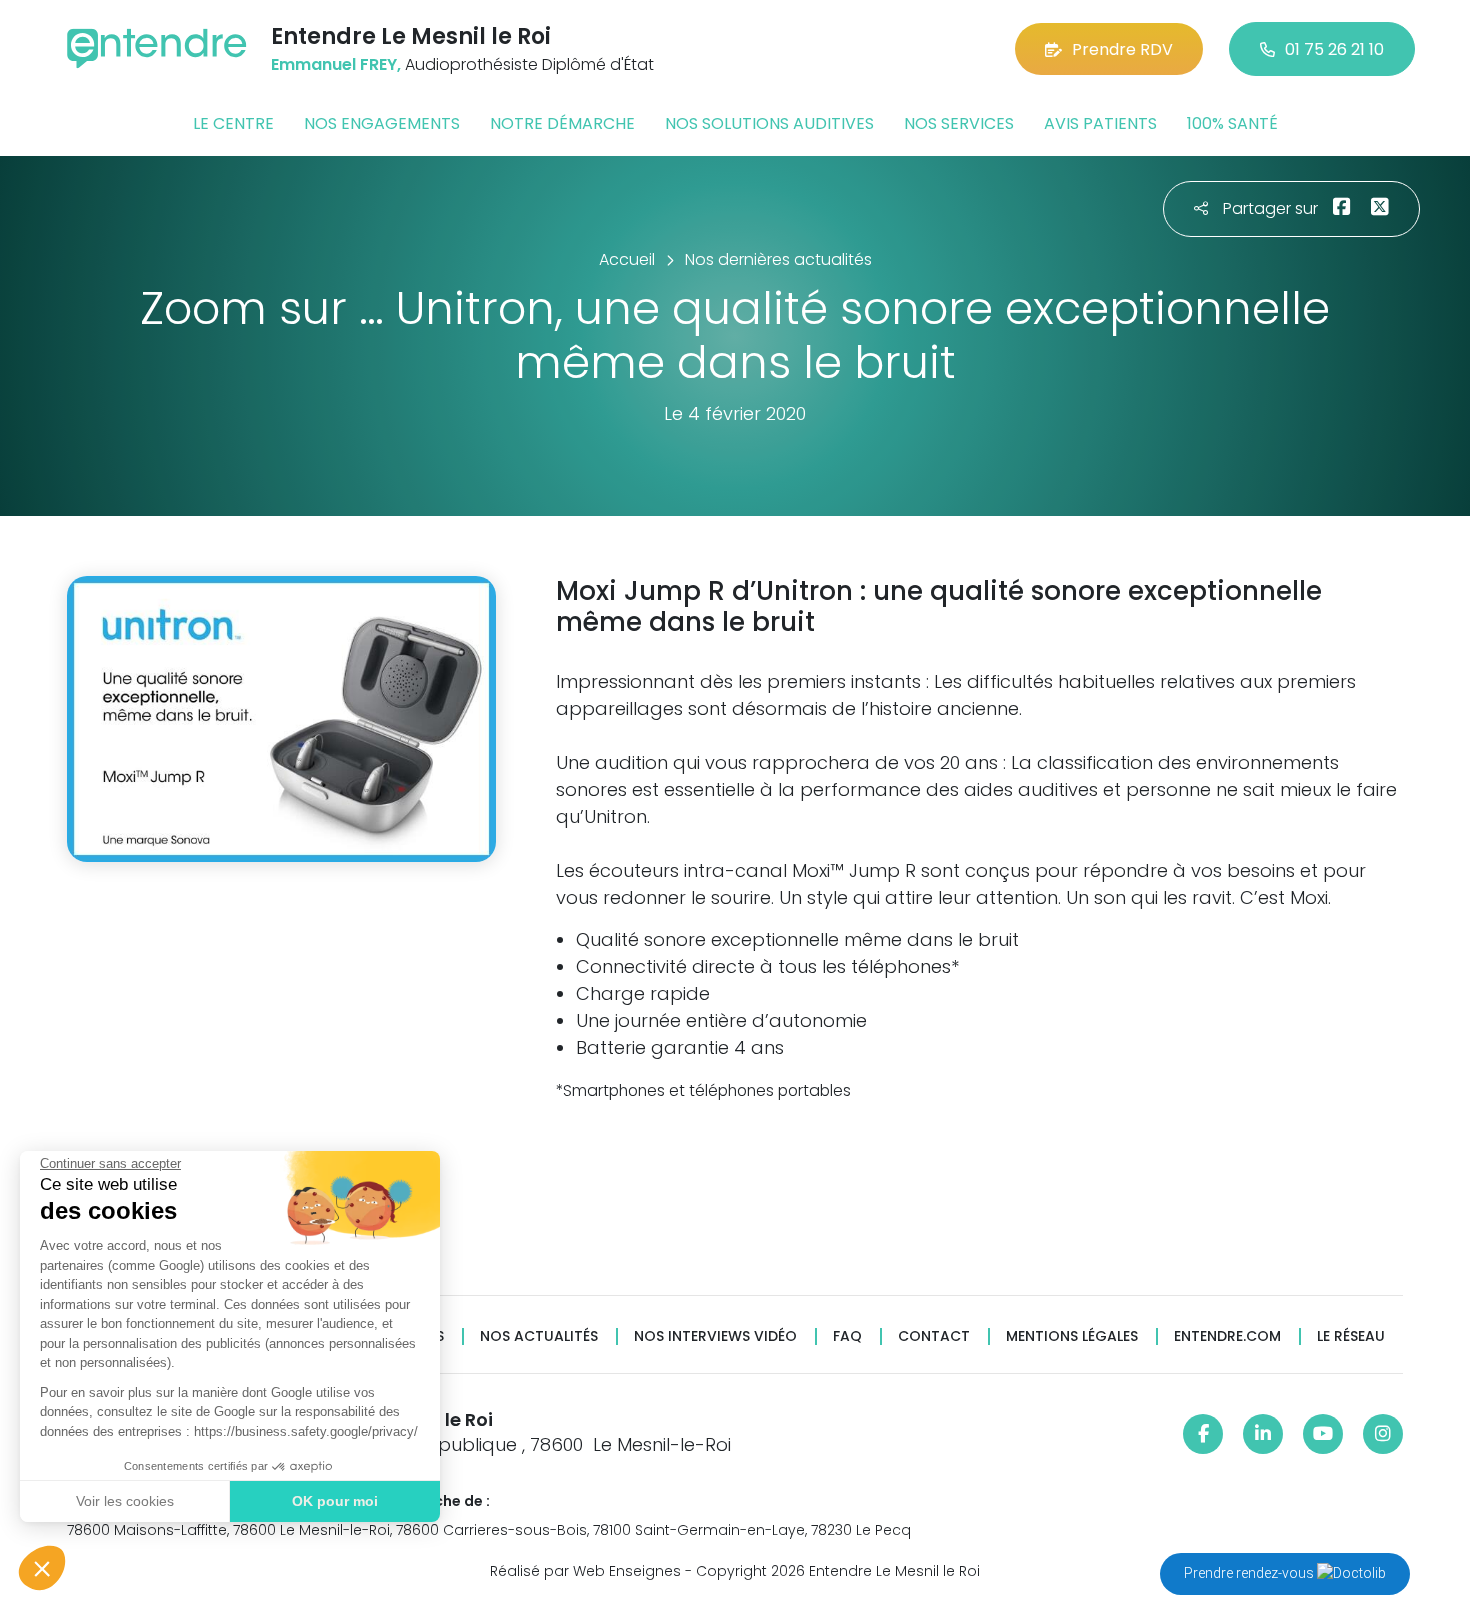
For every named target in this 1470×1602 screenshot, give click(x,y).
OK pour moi (335, 1501)
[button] (42, 1568)
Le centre (233, 123)
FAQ (847, 1336)
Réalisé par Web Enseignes (585, 1571)
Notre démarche (562, 123)
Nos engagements (382, 123)
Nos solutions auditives (769, 123)
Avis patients (1100, 123)
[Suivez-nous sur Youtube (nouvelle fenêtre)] (1323, 1434)
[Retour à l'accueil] (157, 48)
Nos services (959, 123)
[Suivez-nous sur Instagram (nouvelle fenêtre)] (1383, 1434)
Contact (934, 1336)
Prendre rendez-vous (1250, 1573)
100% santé (1232, 123)
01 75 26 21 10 (1334, 49)
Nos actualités (539, 1336)
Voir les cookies (125, 1501)
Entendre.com (1227, 1336)
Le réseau (1351, 1336)
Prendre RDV (1122, 49)
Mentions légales (1072, 1336)
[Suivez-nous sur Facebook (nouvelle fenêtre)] (1203, 1434)
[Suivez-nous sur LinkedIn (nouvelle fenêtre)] (1263, 1434)
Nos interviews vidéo (715, 1336)
